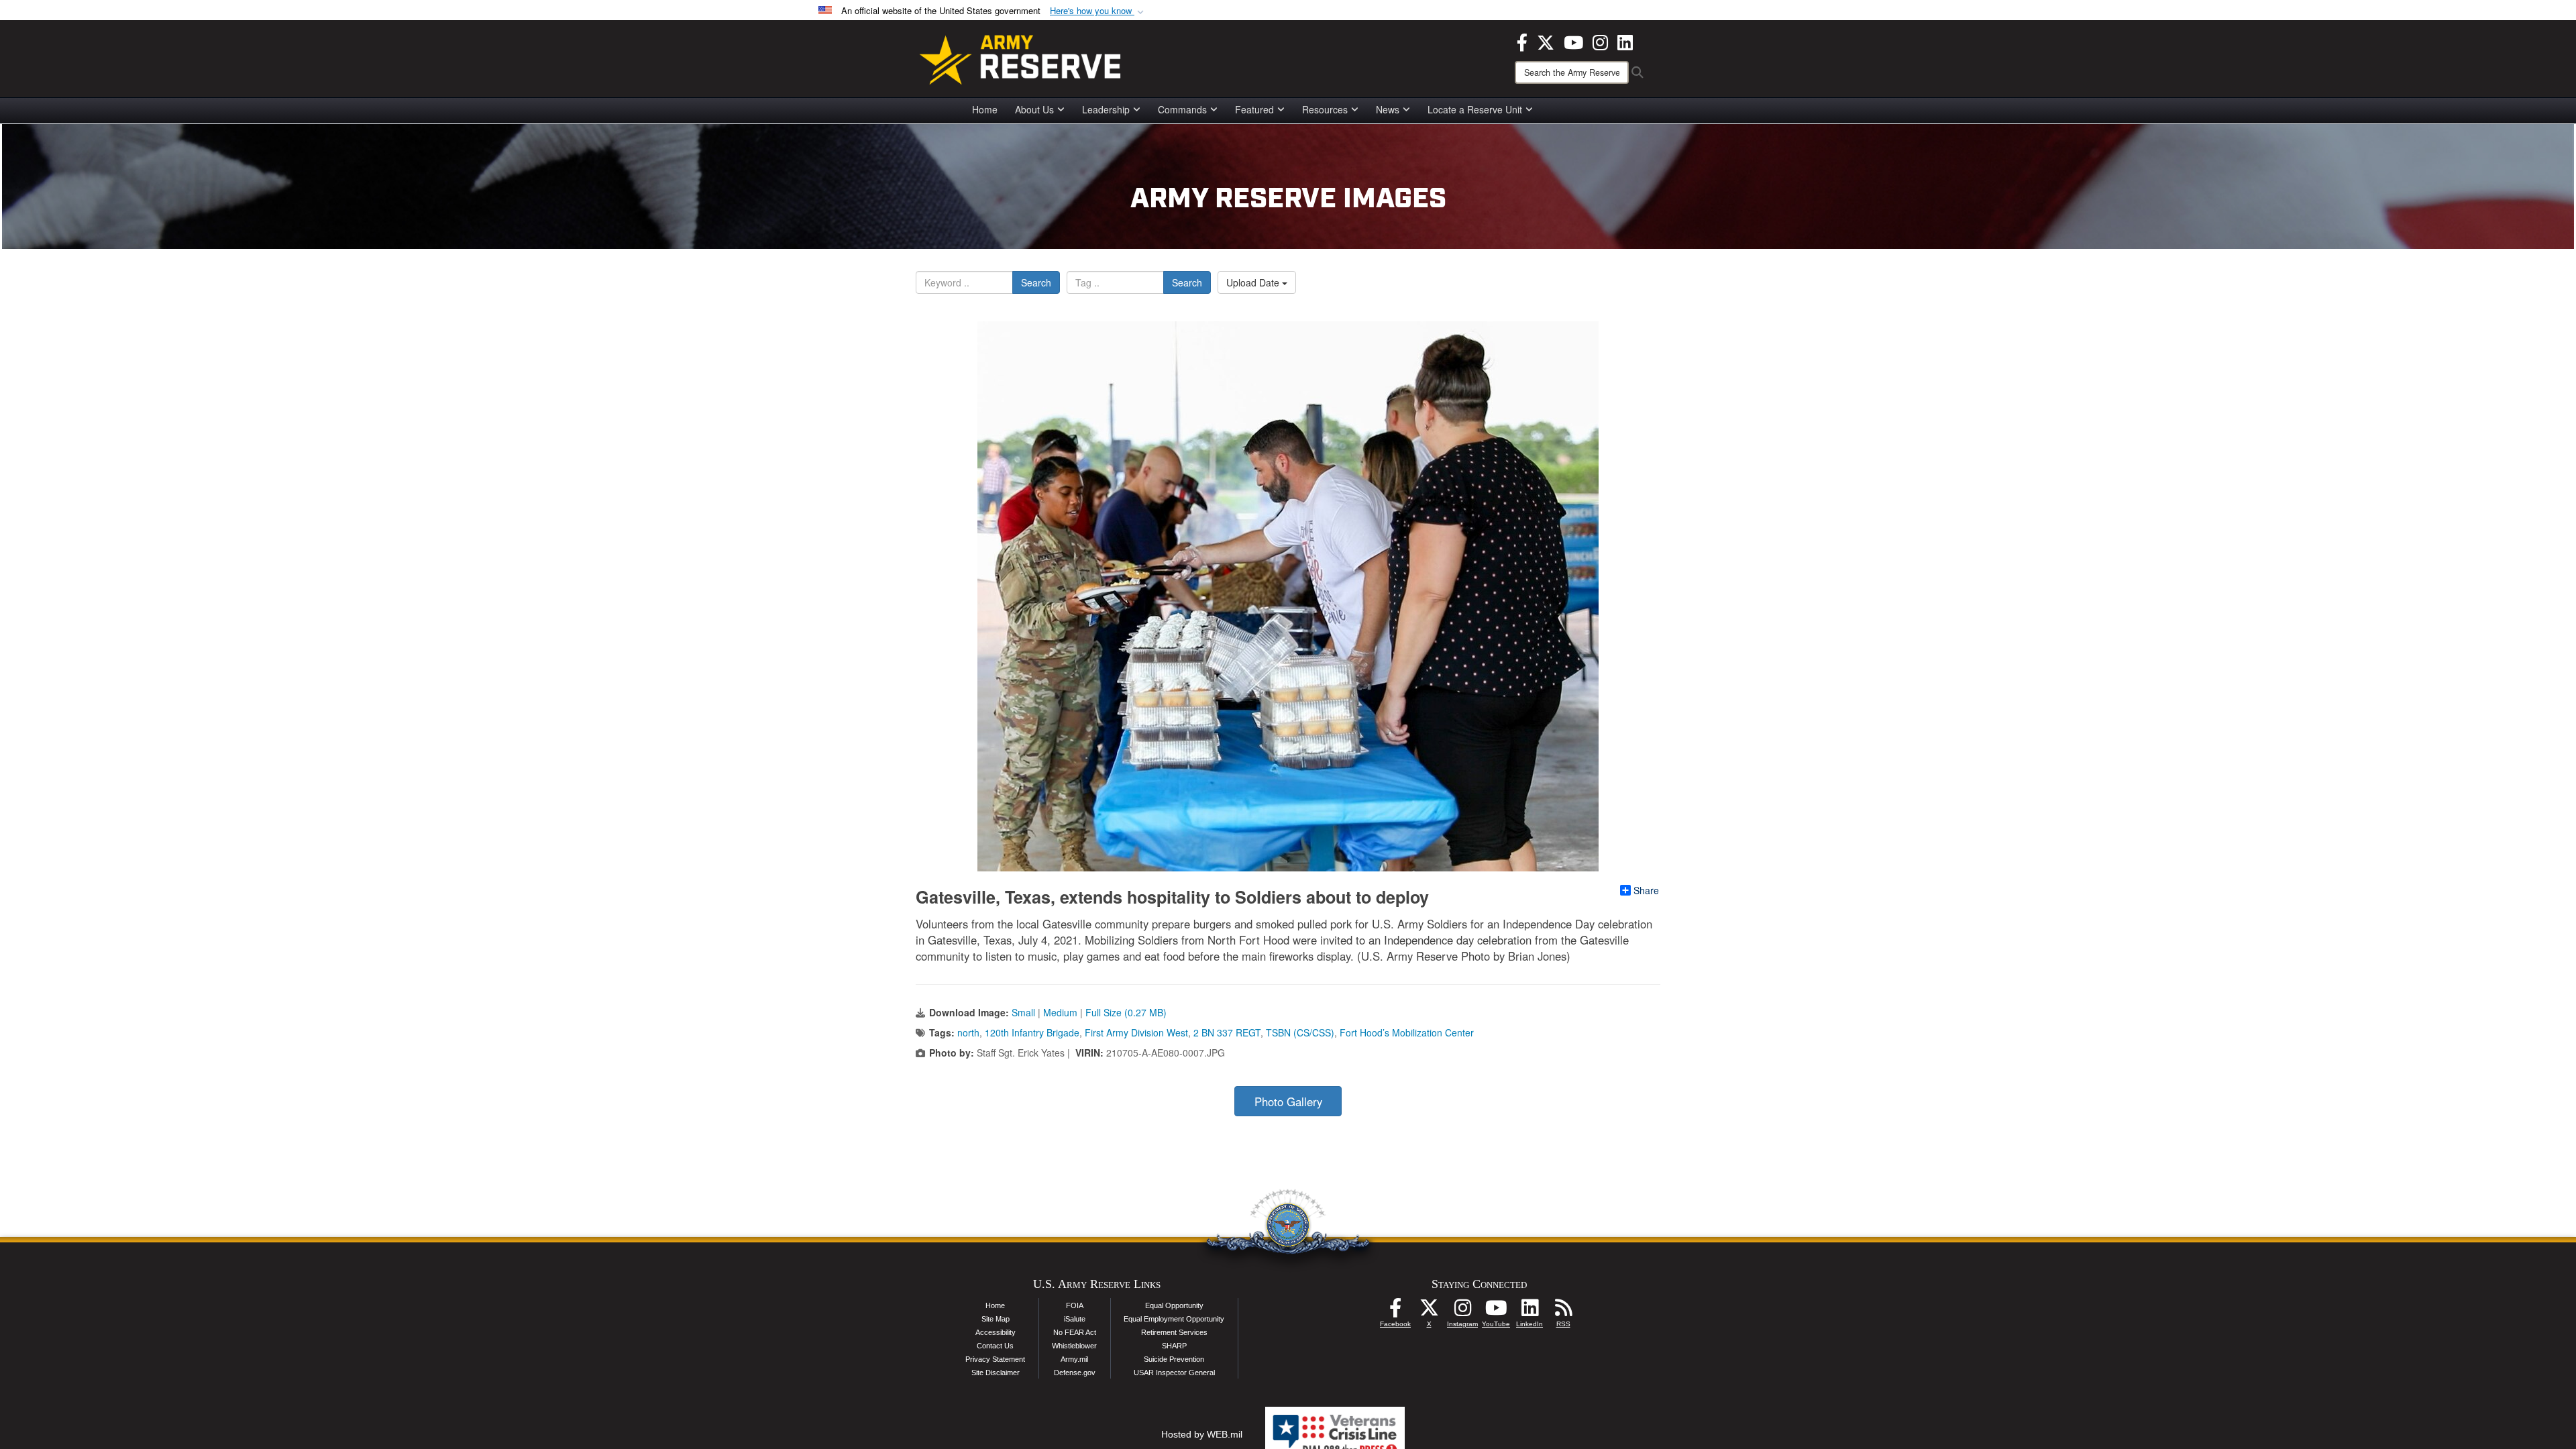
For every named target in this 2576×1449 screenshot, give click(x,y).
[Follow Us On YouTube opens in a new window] (1496, 1311)
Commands (1182, 109)
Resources (1325, 109)
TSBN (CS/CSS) (1300, 1032)
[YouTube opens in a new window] (1573, 41)
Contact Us (995, 1346)
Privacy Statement (995, 1359)
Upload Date (1254, 282)
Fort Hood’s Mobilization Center (1407, 1032)
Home (985, 109)
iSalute (1075, 1319)
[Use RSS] (1563, 1311)
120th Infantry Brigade (1032, 1032)
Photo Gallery (1288, 1102)
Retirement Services (1174, 1332)
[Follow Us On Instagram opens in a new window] (1462, 1311)
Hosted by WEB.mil (1202, 1434)
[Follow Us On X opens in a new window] (1429, 1311)
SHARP (1174, 1346)
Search (1036, 282)
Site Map (996, 1319)
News (1388, 109)
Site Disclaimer (996, 1373)
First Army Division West (1136, 1032)
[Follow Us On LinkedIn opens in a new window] (1529, 1311)
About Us (1034, 109)
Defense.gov (1075, 1373)
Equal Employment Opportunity (1174, 1319)
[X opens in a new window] (1546, 41)
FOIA (1075, 1305)
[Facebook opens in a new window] (1522, 41)
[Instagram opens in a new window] (1600, 41)
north (968, 1032)
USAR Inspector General (1174, 1373)
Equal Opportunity (1174, 1305)
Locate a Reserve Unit (1475, 109)
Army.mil (1074, 1359)
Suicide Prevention (1174, 1359)
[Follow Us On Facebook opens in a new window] (1395, 1311)
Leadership (1106, 109)
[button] (1098, 11)
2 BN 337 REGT (1227, 1032)
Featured (1254, 109)
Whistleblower (1074, 1346)
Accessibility (996, 1332)
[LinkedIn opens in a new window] (1625, 41)
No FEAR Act (1075, 1332)
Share (1646, 890)
